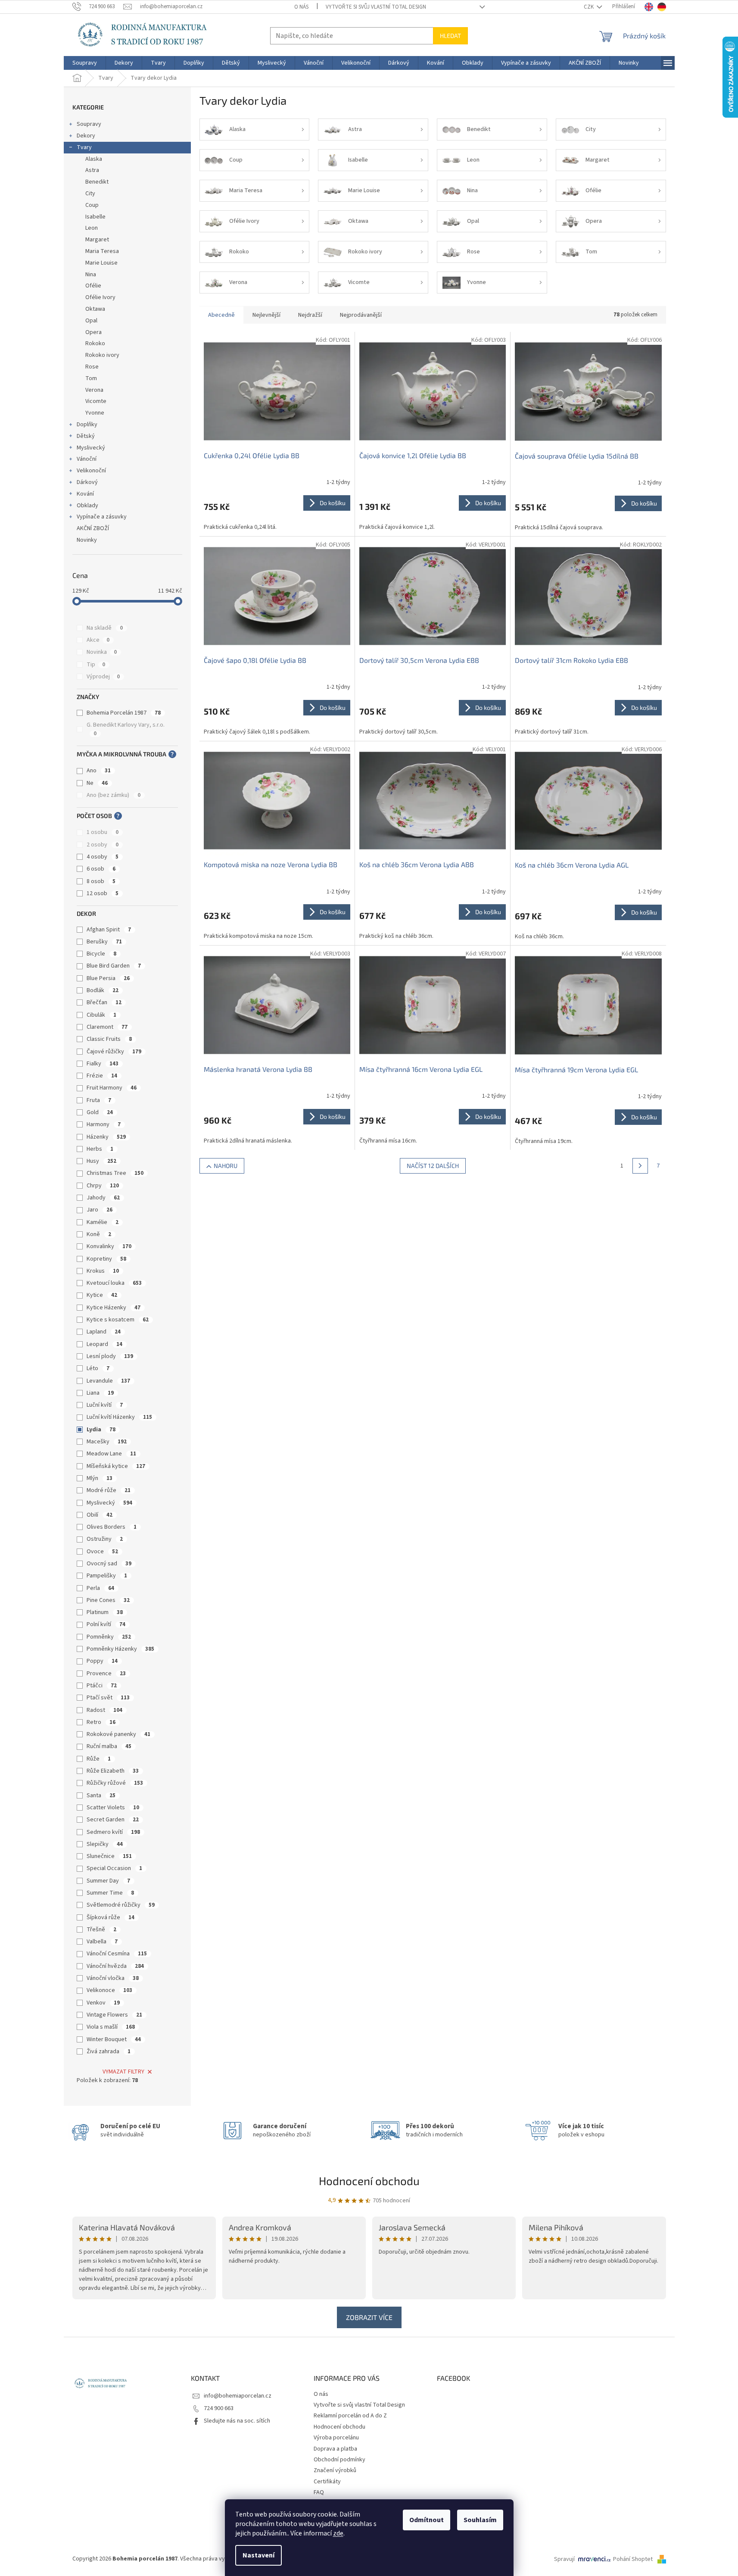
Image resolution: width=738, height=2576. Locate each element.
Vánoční (87, 459)
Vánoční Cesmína (117, 1954)
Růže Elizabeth (113, 1771)
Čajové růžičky (114, 1052)
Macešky (107, 1442)
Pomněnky (109, 1637)
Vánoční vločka (113, 1978)
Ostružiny (105, 1539)
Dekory (86, 136)
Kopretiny (106, 1259)
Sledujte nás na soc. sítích (237, 2421)
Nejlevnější (266, 315)
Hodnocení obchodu (369, 2181)
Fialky (103, 1064)
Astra (92, 170)
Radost (104, 1710)
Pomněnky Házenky (120, 1649)
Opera (93, 332)
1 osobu (103, 832)
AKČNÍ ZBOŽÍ (93, 528)
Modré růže (109, 1490)
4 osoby (103, 857)
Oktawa (95, 309)
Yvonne (95, 413)
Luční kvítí (105, 1405)
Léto (98, 1368)
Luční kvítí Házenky (119, 1417)
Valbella (102, 1942)
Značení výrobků (335, 2470)
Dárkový (87, 482)
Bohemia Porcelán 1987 (124, 713)
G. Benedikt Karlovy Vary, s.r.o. (126, 729)
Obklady (87, 506)
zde (338, 2533)
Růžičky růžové (115, 1783)
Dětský (86, 436)
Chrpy (103, 1186)
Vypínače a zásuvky (102, 517)
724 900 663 (219, 2408)
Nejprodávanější (361, 315)
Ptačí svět (108, 1698)
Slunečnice (109, 1856)
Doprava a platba (335, 2449)
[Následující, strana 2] (640, 1166)
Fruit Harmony (112, 1088)
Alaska (94, 159)
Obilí (100, 1515)
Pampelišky (107, 1576)
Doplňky (87, 425)
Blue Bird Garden (114, 966)
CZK (589, 7)
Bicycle (101, 954)
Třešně (101, 1930)
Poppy (102, 1661)
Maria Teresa (102, 251)
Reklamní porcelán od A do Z (350, 2416)
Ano (99, 771)
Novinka (102, 652)
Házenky (106, 1137)
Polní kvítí (106, 1624)
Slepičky (105, 1844)
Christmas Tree (115, 1173)
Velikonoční (91, 471)
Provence (106, 1674)
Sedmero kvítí (113, 1832)
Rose (92, 367)
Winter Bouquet (114, 2039)
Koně (99, 1234)
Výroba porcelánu (336, 2438)
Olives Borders (112, 1527)
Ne (97, 783)
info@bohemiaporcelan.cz (238, 2396)
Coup (92, 205)
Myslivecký (91, 448)
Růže (99, 1759)
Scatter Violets (113, 1808)
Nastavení (258, 2555)
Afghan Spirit (109, 930)
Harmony (104, 1124)
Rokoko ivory (102, 355)
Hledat (450, 36)
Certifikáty (327, 2482)
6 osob (101, 869)
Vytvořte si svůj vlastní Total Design (376, 7)
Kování (85, 494)
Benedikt (97, 182)
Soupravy (89, 124)
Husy (101, 1161)
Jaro (100, 1210)
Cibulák (101, 1015)
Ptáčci (102, 1686)
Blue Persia (108, 978)
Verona (94, 390)
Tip (96, 665)
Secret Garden (113, 1820)
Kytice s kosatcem (118, 1320)
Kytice (102, 1295)
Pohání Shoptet (634, 2559)
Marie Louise (101, 263)
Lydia (101, 1430)
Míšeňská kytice (116, 1466)
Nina (91, 275)
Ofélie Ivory (100, 297)
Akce (98, 640)
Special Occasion (114, 1868)
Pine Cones (108, 1600)
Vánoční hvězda (115, 1966)
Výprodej (103, 677)
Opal (91, 321)
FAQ (319, 2492)
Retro (101, 1722)
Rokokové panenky (118, 1734)
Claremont (107, 1027)
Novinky (87, 540)
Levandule (108, 1381)
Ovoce (102, 1552)
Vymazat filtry (123, 2072)
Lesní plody (110, 1356)
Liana (100, 1393)
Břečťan (104, 1002)
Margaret (97, 240)
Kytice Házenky (114, 1308)
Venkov (103, 2003)
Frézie (102, 1076)
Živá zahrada (109, 2051)
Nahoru (226, 1166)
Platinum (105, 1612)
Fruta (99, 1100)
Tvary (84, 147)
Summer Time (110, 1893)
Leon (92, 228)
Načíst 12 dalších (433, 1166)
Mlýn (100, 1478)
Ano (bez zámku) (114, 795)
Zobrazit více (369, 2317)
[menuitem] (85, 63)
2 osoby (103, 845)
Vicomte (96, 401)
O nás (301, 7)
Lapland (104, 1332)
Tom (91, 378)
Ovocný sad (109, 1564)
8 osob (101, 881)
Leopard (104, 1344)
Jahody (103, 1198)
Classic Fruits (109, 1039)
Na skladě (105, 628)
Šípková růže (111, 1917)
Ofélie (93, 286)
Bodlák (103, 990)
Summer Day (108, 1881)
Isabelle (95, 217)
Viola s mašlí (111, 2027)
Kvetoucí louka (114, 1283)
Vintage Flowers (114, 2015)
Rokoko (95, 343)
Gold (100, 1112)
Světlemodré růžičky (121, 1905)
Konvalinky (109, 1246)
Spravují (564, 2559)
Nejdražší (310, 315)
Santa (101, 1795)
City (90, 194)
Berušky (104, 942)
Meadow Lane (111, 1454)
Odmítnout (427, 2520)
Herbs (100, 1149)
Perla (100, 1588)
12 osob (103, 893)
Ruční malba (109, 1746)
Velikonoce (109, 1990)
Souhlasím (480, 2520)
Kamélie (103, 1222)
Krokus (103, 1271)
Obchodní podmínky (339, 2460)
